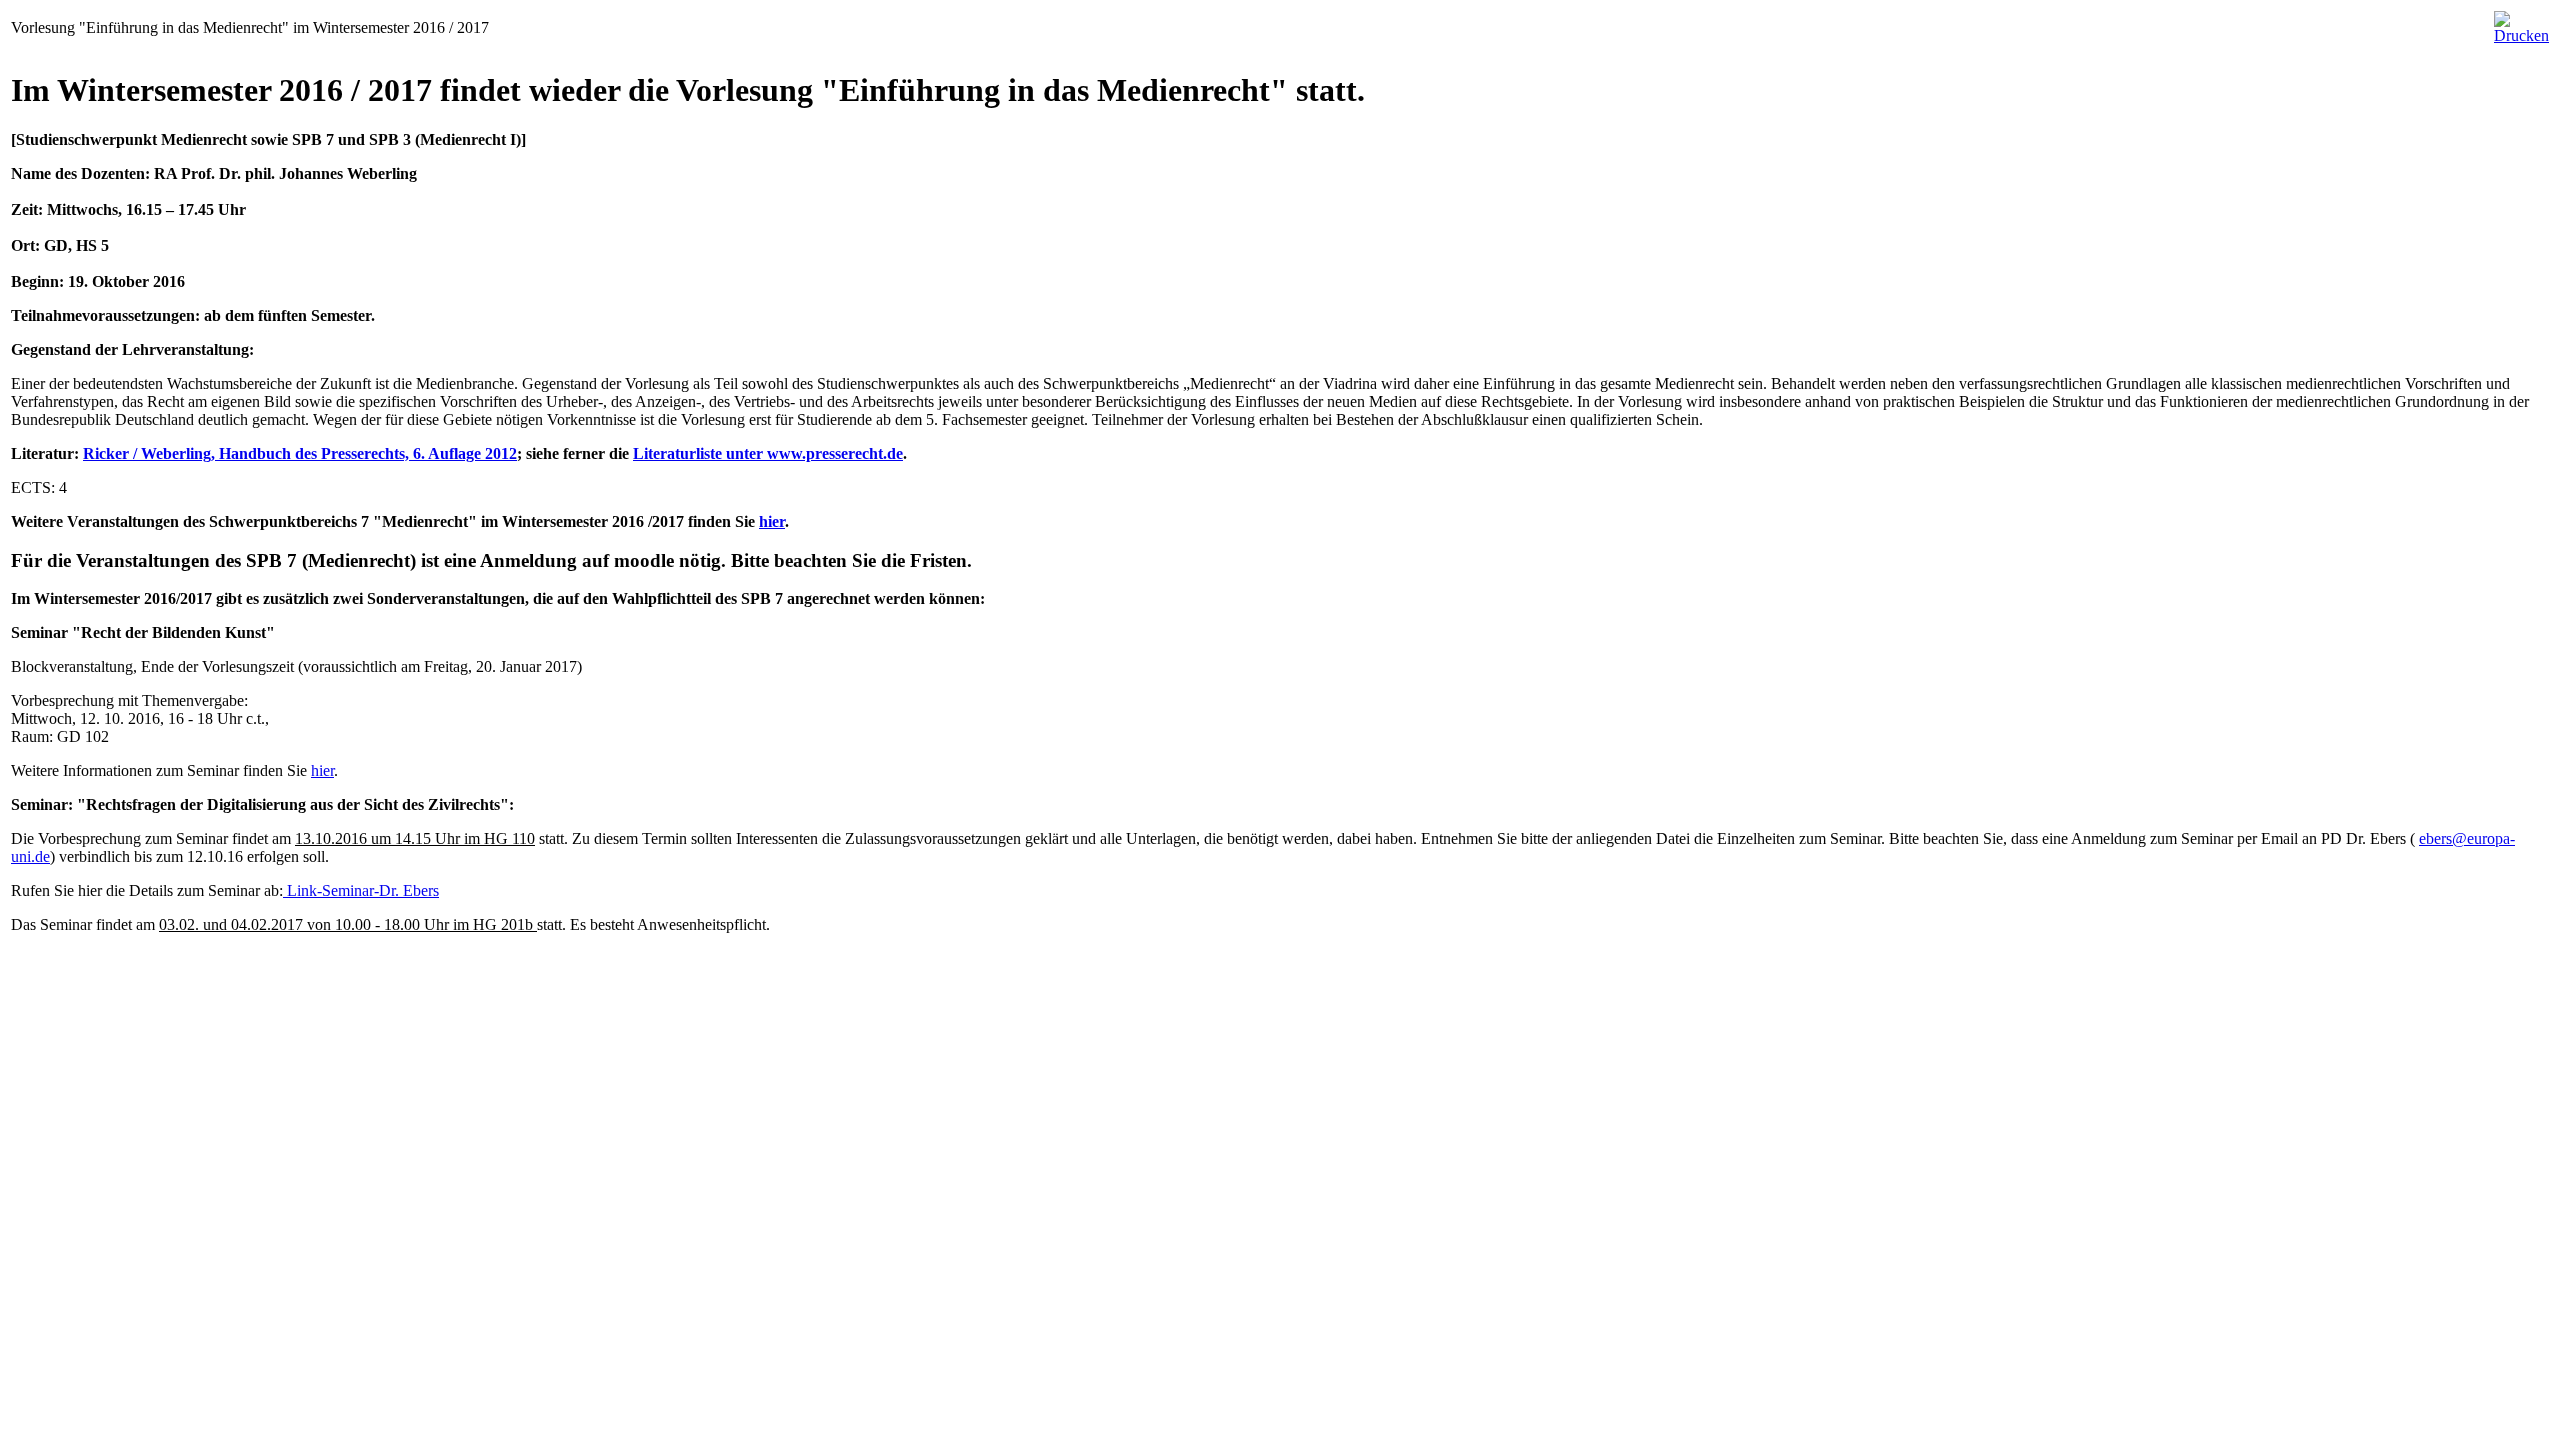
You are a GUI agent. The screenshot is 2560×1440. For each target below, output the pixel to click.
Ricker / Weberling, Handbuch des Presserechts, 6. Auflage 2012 (300, 453)
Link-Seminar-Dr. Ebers (361, 890)
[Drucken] (2521, 19)
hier (772, 521)
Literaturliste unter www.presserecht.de (768, 453)
